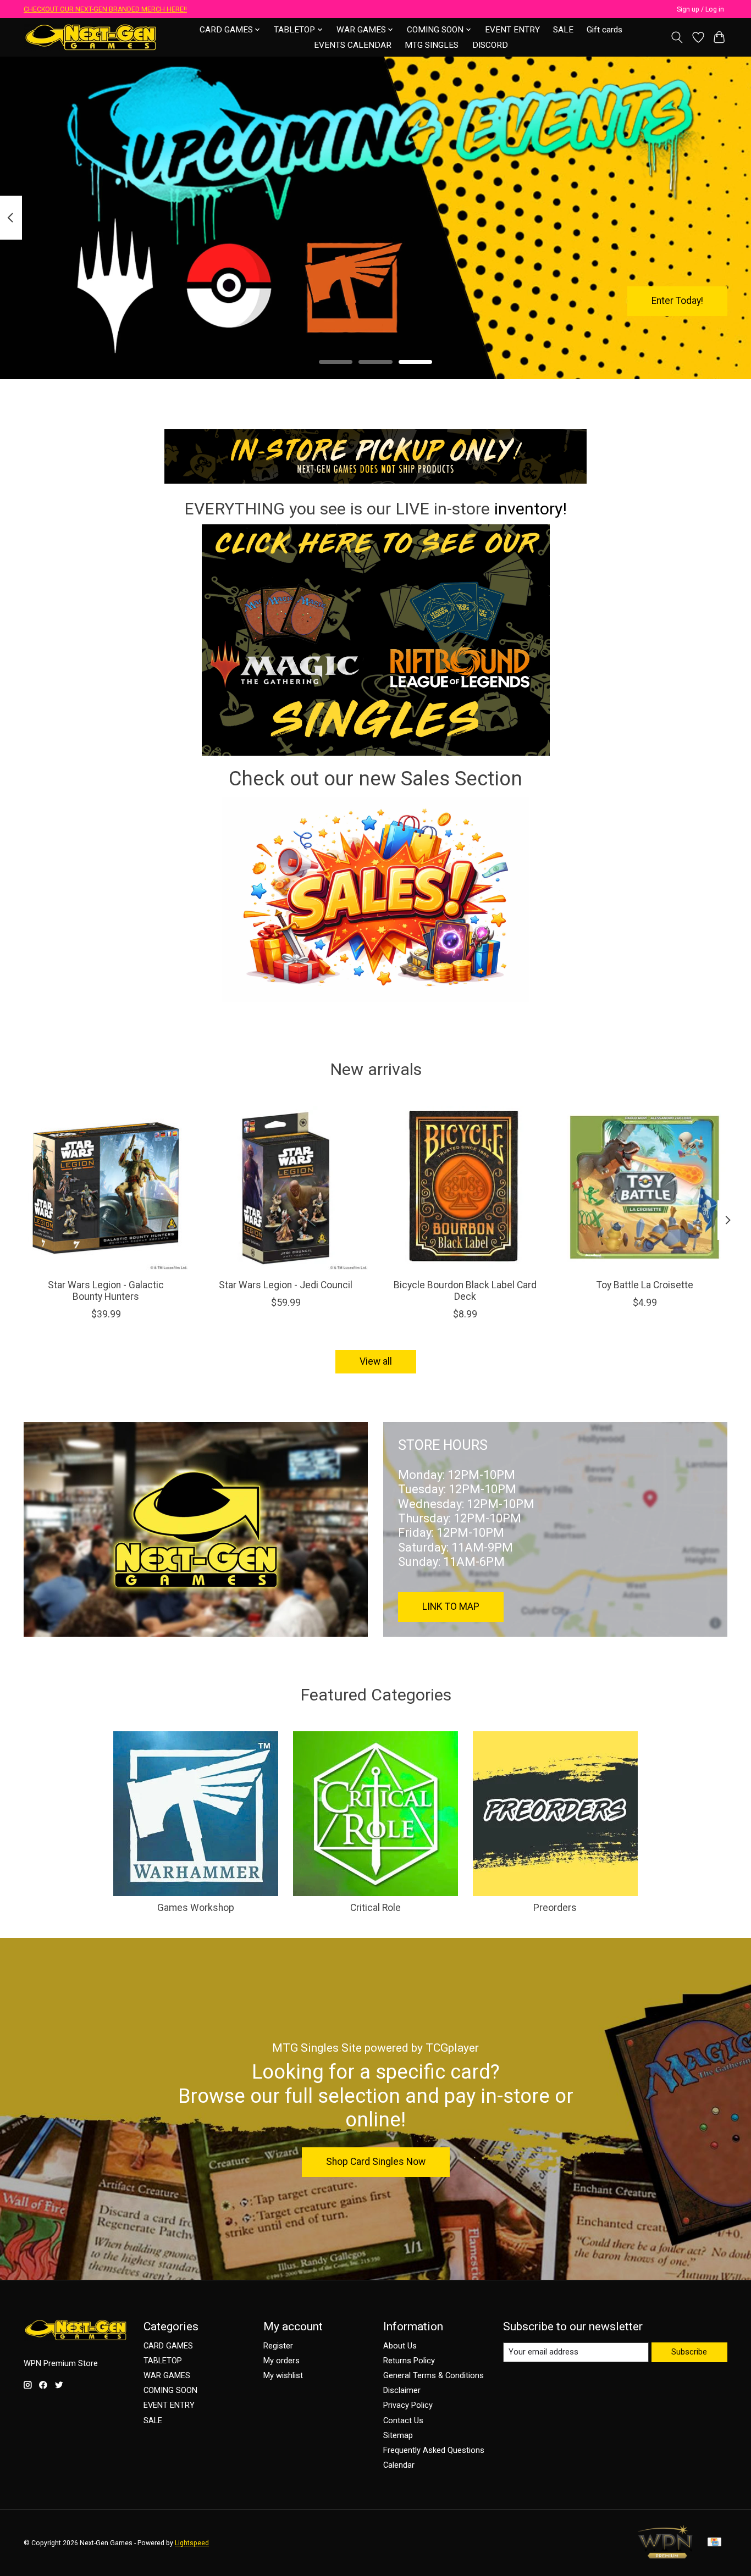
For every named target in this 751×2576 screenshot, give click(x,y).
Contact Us (403, 2420)
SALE (563, 30)
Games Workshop (196, 1908)
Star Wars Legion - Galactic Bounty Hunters (106, 1291)
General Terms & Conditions (434, 2375)
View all (376, 1361)
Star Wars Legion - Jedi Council (286, 1285)
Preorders (555, 1908)
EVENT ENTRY (512, 30)
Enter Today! (677, 301)
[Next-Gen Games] (91, 37)
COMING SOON (170, 2390)
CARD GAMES (168, 2346)
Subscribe (689, 2352)
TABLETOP (163, 2361)
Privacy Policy (408, 2405)
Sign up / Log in (700, 9)
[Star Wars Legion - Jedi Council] (286, 1188)
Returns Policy (409, 2361)
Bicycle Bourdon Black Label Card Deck (465, 1291)
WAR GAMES (167, 2375)
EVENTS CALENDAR (353, 45)
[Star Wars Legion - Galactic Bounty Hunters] (106, 1188)
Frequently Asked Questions (434, 2450)
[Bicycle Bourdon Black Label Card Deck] (465, 1188)
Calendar (399, 2465)
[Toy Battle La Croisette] (645, 1188)
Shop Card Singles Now (376, 2162)
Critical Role (375, 1908)
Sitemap (398, 2435)
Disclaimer (402, 2390)
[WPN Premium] (665, 2555)
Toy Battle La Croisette (645, 1285)
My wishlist (283, 2375)
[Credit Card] (714, 2543)
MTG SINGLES (432, 45)
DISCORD (490, 45)
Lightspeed (192, 2543)
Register (278, 2346)
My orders (281, 2361)
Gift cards (604, 30)
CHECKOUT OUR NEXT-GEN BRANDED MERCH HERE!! (105, 9)
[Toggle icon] (677, 37)
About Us (400, 2346)
